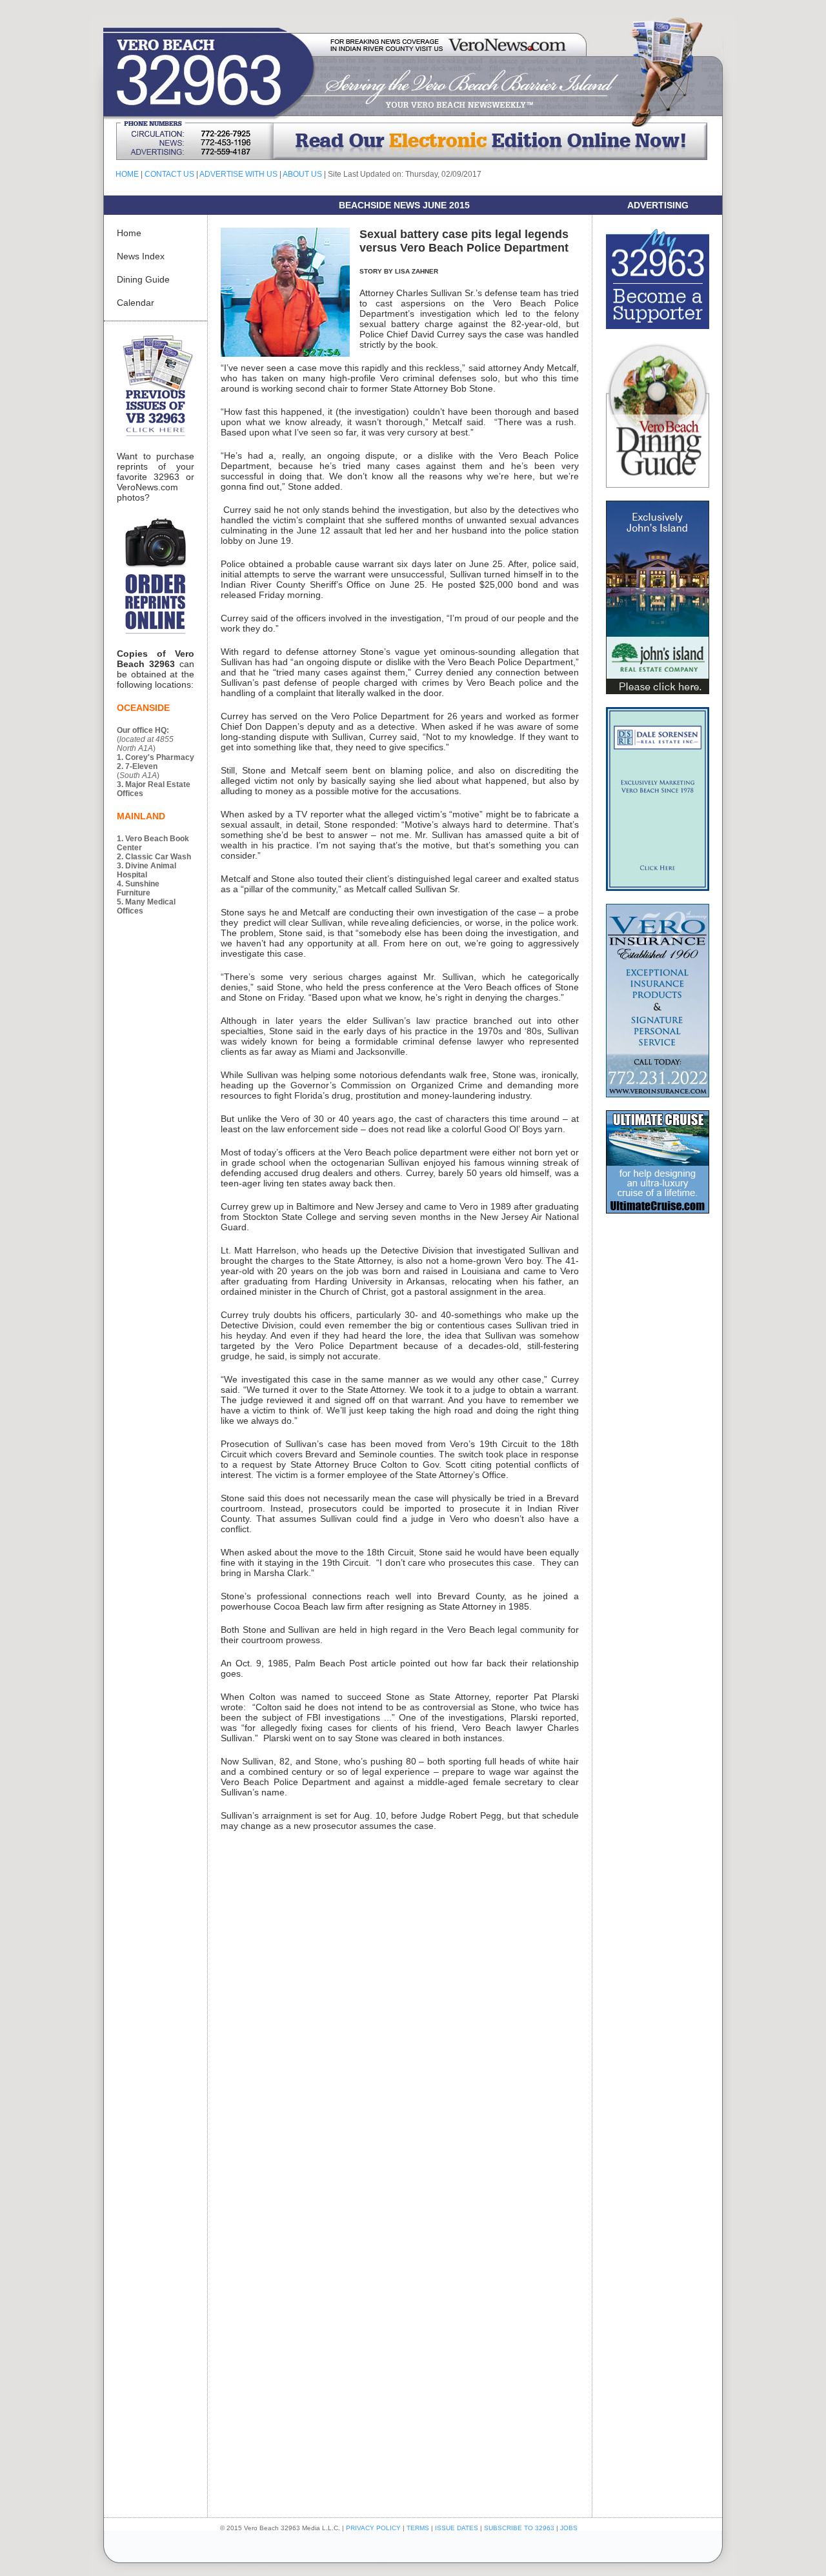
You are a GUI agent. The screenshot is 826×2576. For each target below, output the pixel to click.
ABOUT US (302, 174)
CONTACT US (169, 174)
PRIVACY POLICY (373, 2528)
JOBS (569, 2528)
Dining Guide (143, 279)
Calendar (136, 303)
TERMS (418, 2528)
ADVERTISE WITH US (238, 174)
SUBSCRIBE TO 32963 (520, 2528)
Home (129, 233)
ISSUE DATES (457, 2528)
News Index (141, 256)
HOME (127, 174)
